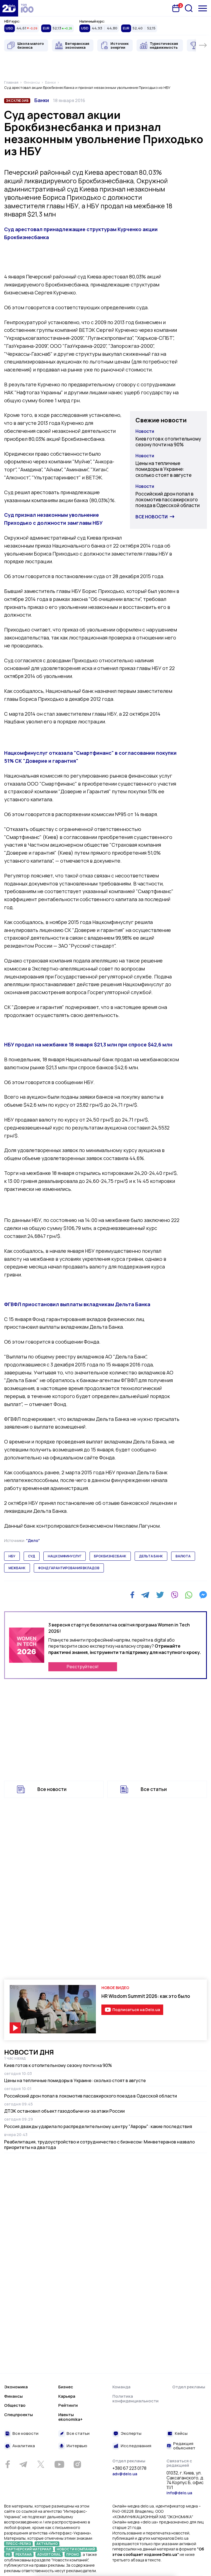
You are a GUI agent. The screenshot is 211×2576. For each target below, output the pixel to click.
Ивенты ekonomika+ (70, 2417)
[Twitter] (160, 1595)
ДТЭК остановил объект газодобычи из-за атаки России (64, 2111)
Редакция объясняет (184, 2446)
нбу (12, 1556)
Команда (121, 2387)
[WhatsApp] (189, 1595)
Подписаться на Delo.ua (136, 2010)
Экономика (16, 2387)
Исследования (136, 2446)
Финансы (13, 2396)
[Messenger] (203, 1595)
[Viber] (174, 1595)
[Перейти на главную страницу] (9, 8)
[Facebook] (132, 1595)
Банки (42, 100)
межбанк (17, 1568)
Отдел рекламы (189, 2387)
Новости (145, 431)
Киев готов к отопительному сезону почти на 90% (168, 442)
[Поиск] (189, 8)
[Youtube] (59, 2464)
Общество (15, 2405)
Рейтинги (68, 2405)
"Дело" (33, 1540)
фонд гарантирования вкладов (69, 1568)
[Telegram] (145, 1595)
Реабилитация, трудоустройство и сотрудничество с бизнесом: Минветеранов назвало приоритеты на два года (99, 2145)
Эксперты (131, 2434)
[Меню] (203, 8)
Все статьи (154, 1789)
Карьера (67, 2396)
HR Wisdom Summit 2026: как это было (146, 1996)
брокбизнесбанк (110, 1556)
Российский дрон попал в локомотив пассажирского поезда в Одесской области (168, 500)
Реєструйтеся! (83, 1667)
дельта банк (151, 1556)
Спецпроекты (19, 2415)
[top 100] (27, 8)
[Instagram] (77, 2464)
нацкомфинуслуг (65, 1556)
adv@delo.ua (125, 2474)
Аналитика (24, 2446)
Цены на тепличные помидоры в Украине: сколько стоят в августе (163, 469)
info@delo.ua (179, 2493)
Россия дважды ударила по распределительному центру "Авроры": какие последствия (98, 2126)
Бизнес (66, 2387)
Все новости (152, 517)
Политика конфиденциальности (135, 2399)
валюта (183, 1556)
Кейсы (181, 2434)
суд (32, 1556)
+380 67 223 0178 (129, 2468)
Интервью (77, 2446)
